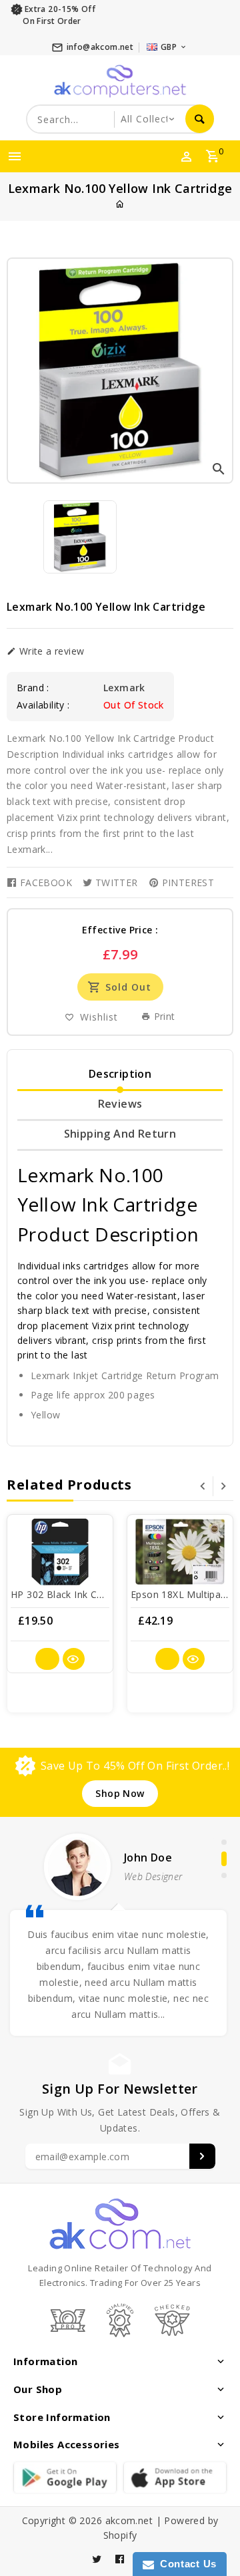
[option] (80, 537)
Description (120, 1074)
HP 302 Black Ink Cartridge (71, 1594)
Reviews (120, 1104)
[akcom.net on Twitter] (97, 2559)
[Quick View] (74, 1659)
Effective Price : (120, 930)
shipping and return (120, 1134)
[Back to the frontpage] (120, 204)
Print (163, 1016)
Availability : (43, 705)
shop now (120, 1793)
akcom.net (129, 2520)
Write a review (50, 651)
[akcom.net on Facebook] (120, 2559)
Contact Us (185, 2564)
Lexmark (124, 688)
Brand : (33, 688)
